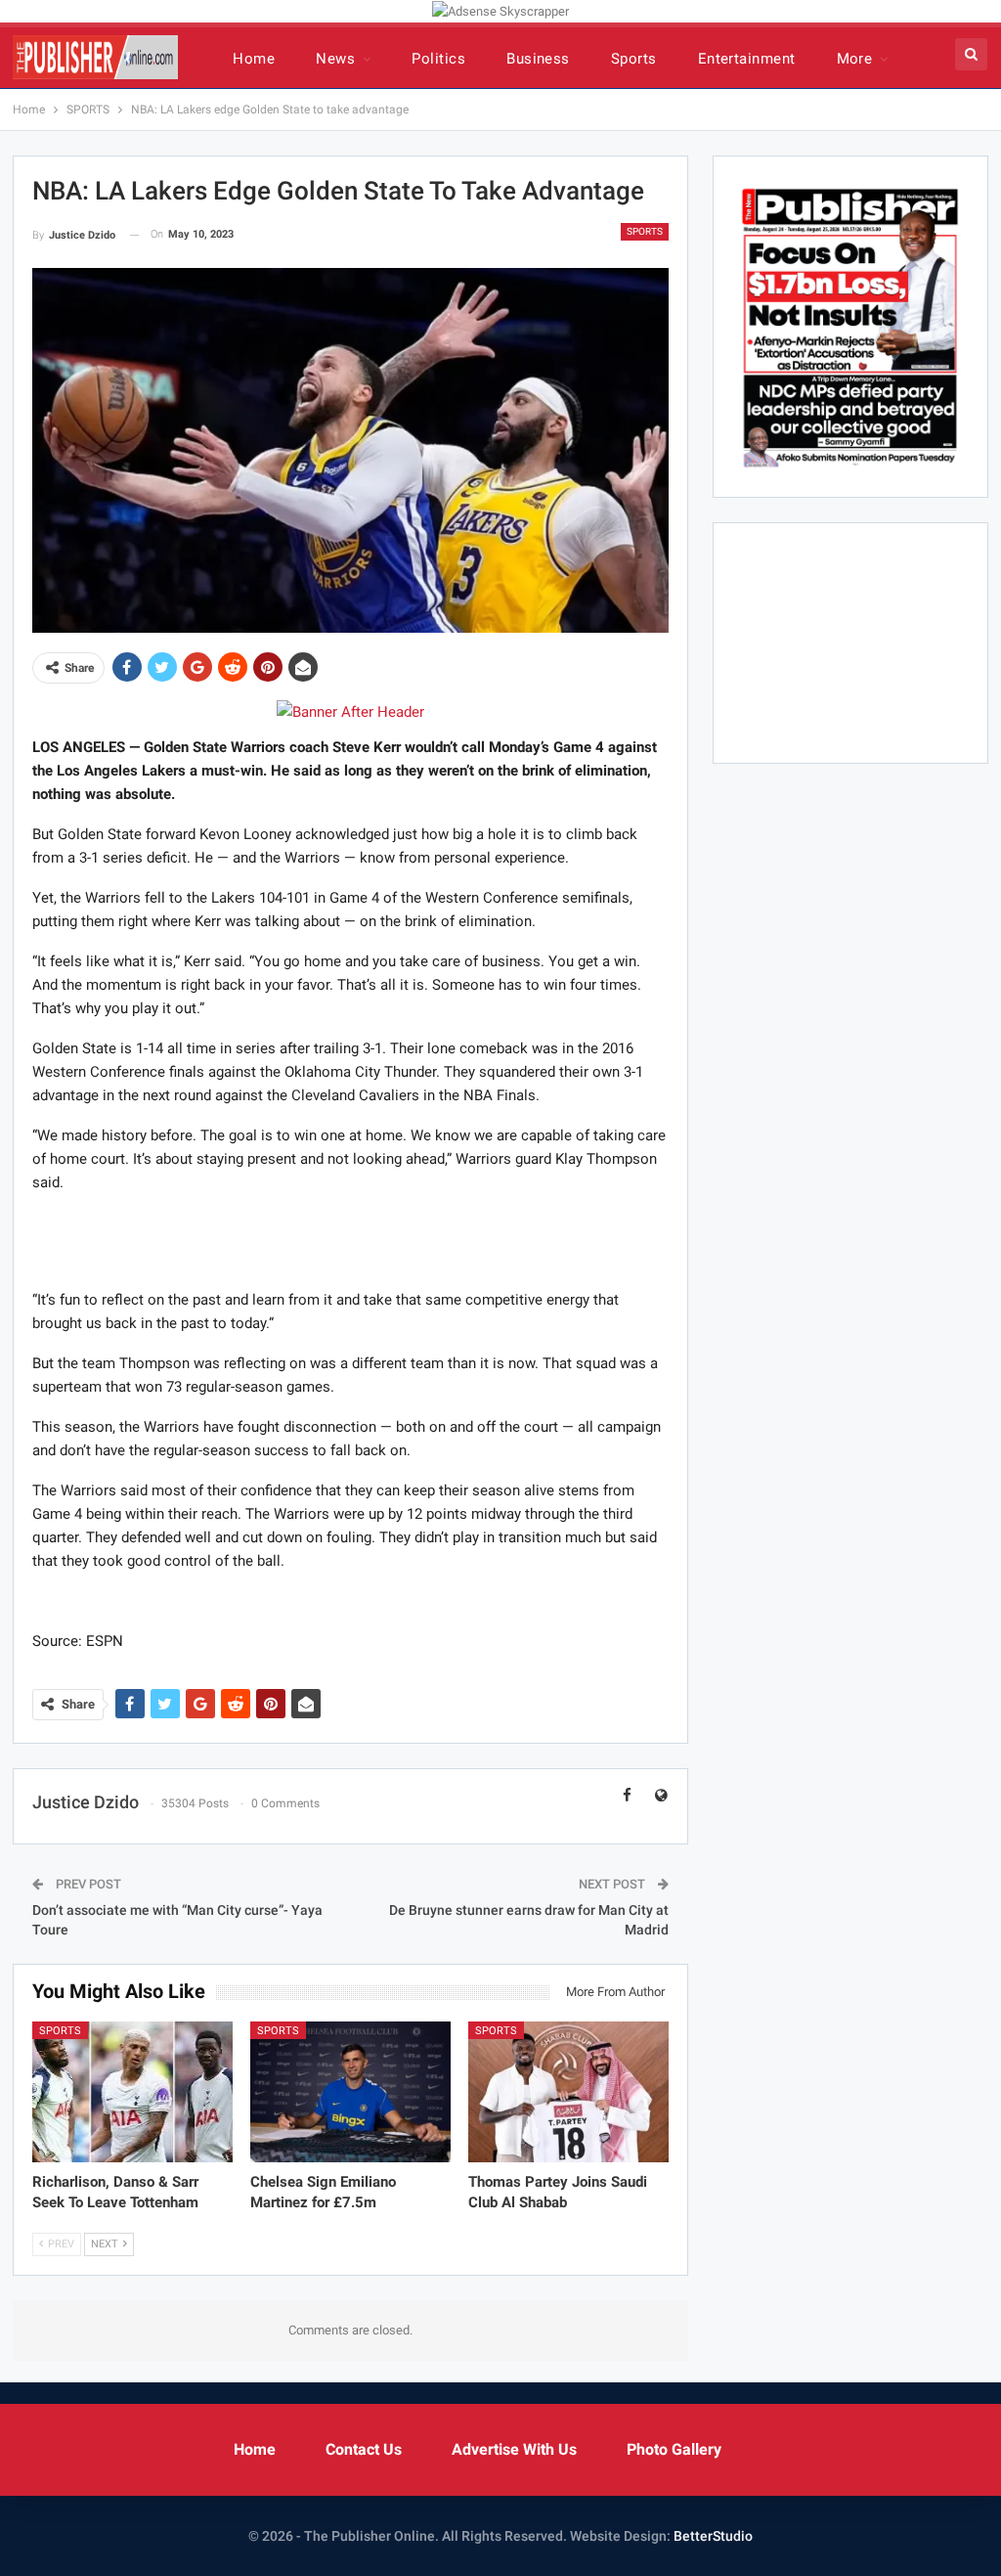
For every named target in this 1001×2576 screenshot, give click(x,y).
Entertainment (747, 59)
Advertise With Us (514, 2449)
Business (538, 59)
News (335, 59)
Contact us (364, 2449)
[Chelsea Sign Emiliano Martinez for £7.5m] (350, 2092)
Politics (438, 59)
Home (254, 59)
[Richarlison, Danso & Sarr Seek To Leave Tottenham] (132, 2092)
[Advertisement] (350, 1240)
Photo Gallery (674, 2449)
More (855, 59)
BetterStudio (713, 2536)
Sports (634, 59)
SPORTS (645, 231)
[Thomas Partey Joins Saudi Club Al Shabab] (568, 2092)
